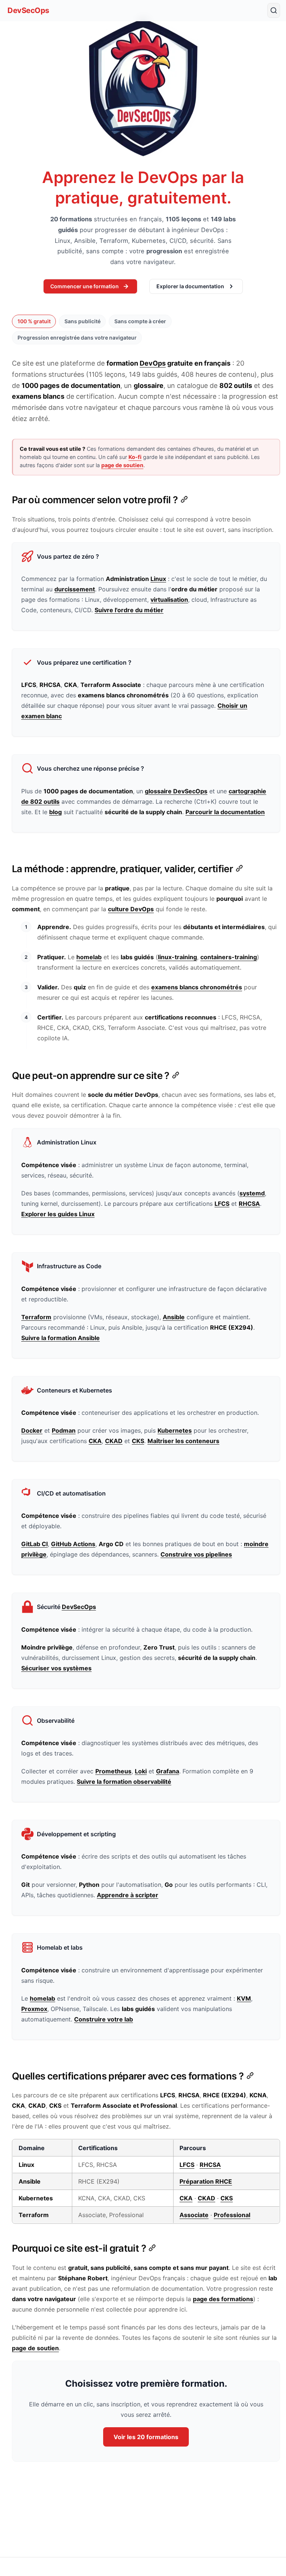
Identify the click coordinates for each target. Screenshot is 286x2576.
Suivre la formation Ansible (61, 1338)
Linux (158, 579)
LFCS (222, 1204)
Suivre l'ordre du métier (129, 610)
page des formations (223, 2299)
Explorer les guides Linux (58, 1214)
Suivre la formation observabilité (124, 1782)
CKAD (114, 1441)
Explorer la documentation (190, 286)
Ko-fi (135, 457)
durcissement (75, 589)
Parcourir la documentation (225, 812)
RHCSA (249, 1204)
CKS (138, 1441)
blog (55, 812)
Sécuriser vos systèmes (56, 1668)
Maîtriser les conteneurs (183, 1441)
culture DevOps (131, 909)
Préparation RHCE (206, 2181)
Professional (232, 2215)
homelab (89, 957)
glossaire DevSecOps (176, 791)
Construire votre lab (104, 2019)
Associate (194, 2215)
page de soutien (122, 465)
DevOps (153, 363)
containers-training (229, 957)
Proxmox (34, 2009)
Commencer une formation (85, 286)
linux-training (177, 957)
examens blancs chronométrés (197, 987)
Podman (64, 1430)
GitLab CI (34, 1544)
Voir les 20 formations (146, 2437)
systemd (252, 1193)
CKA (95, 1441)
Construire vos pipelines (196, 1554)
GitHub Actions (73, 1544)
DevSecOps (28, 10)
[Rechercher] (274, 10)
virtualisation (169, 600)
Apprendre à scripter (128, 1895)
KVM (244, 1998)
